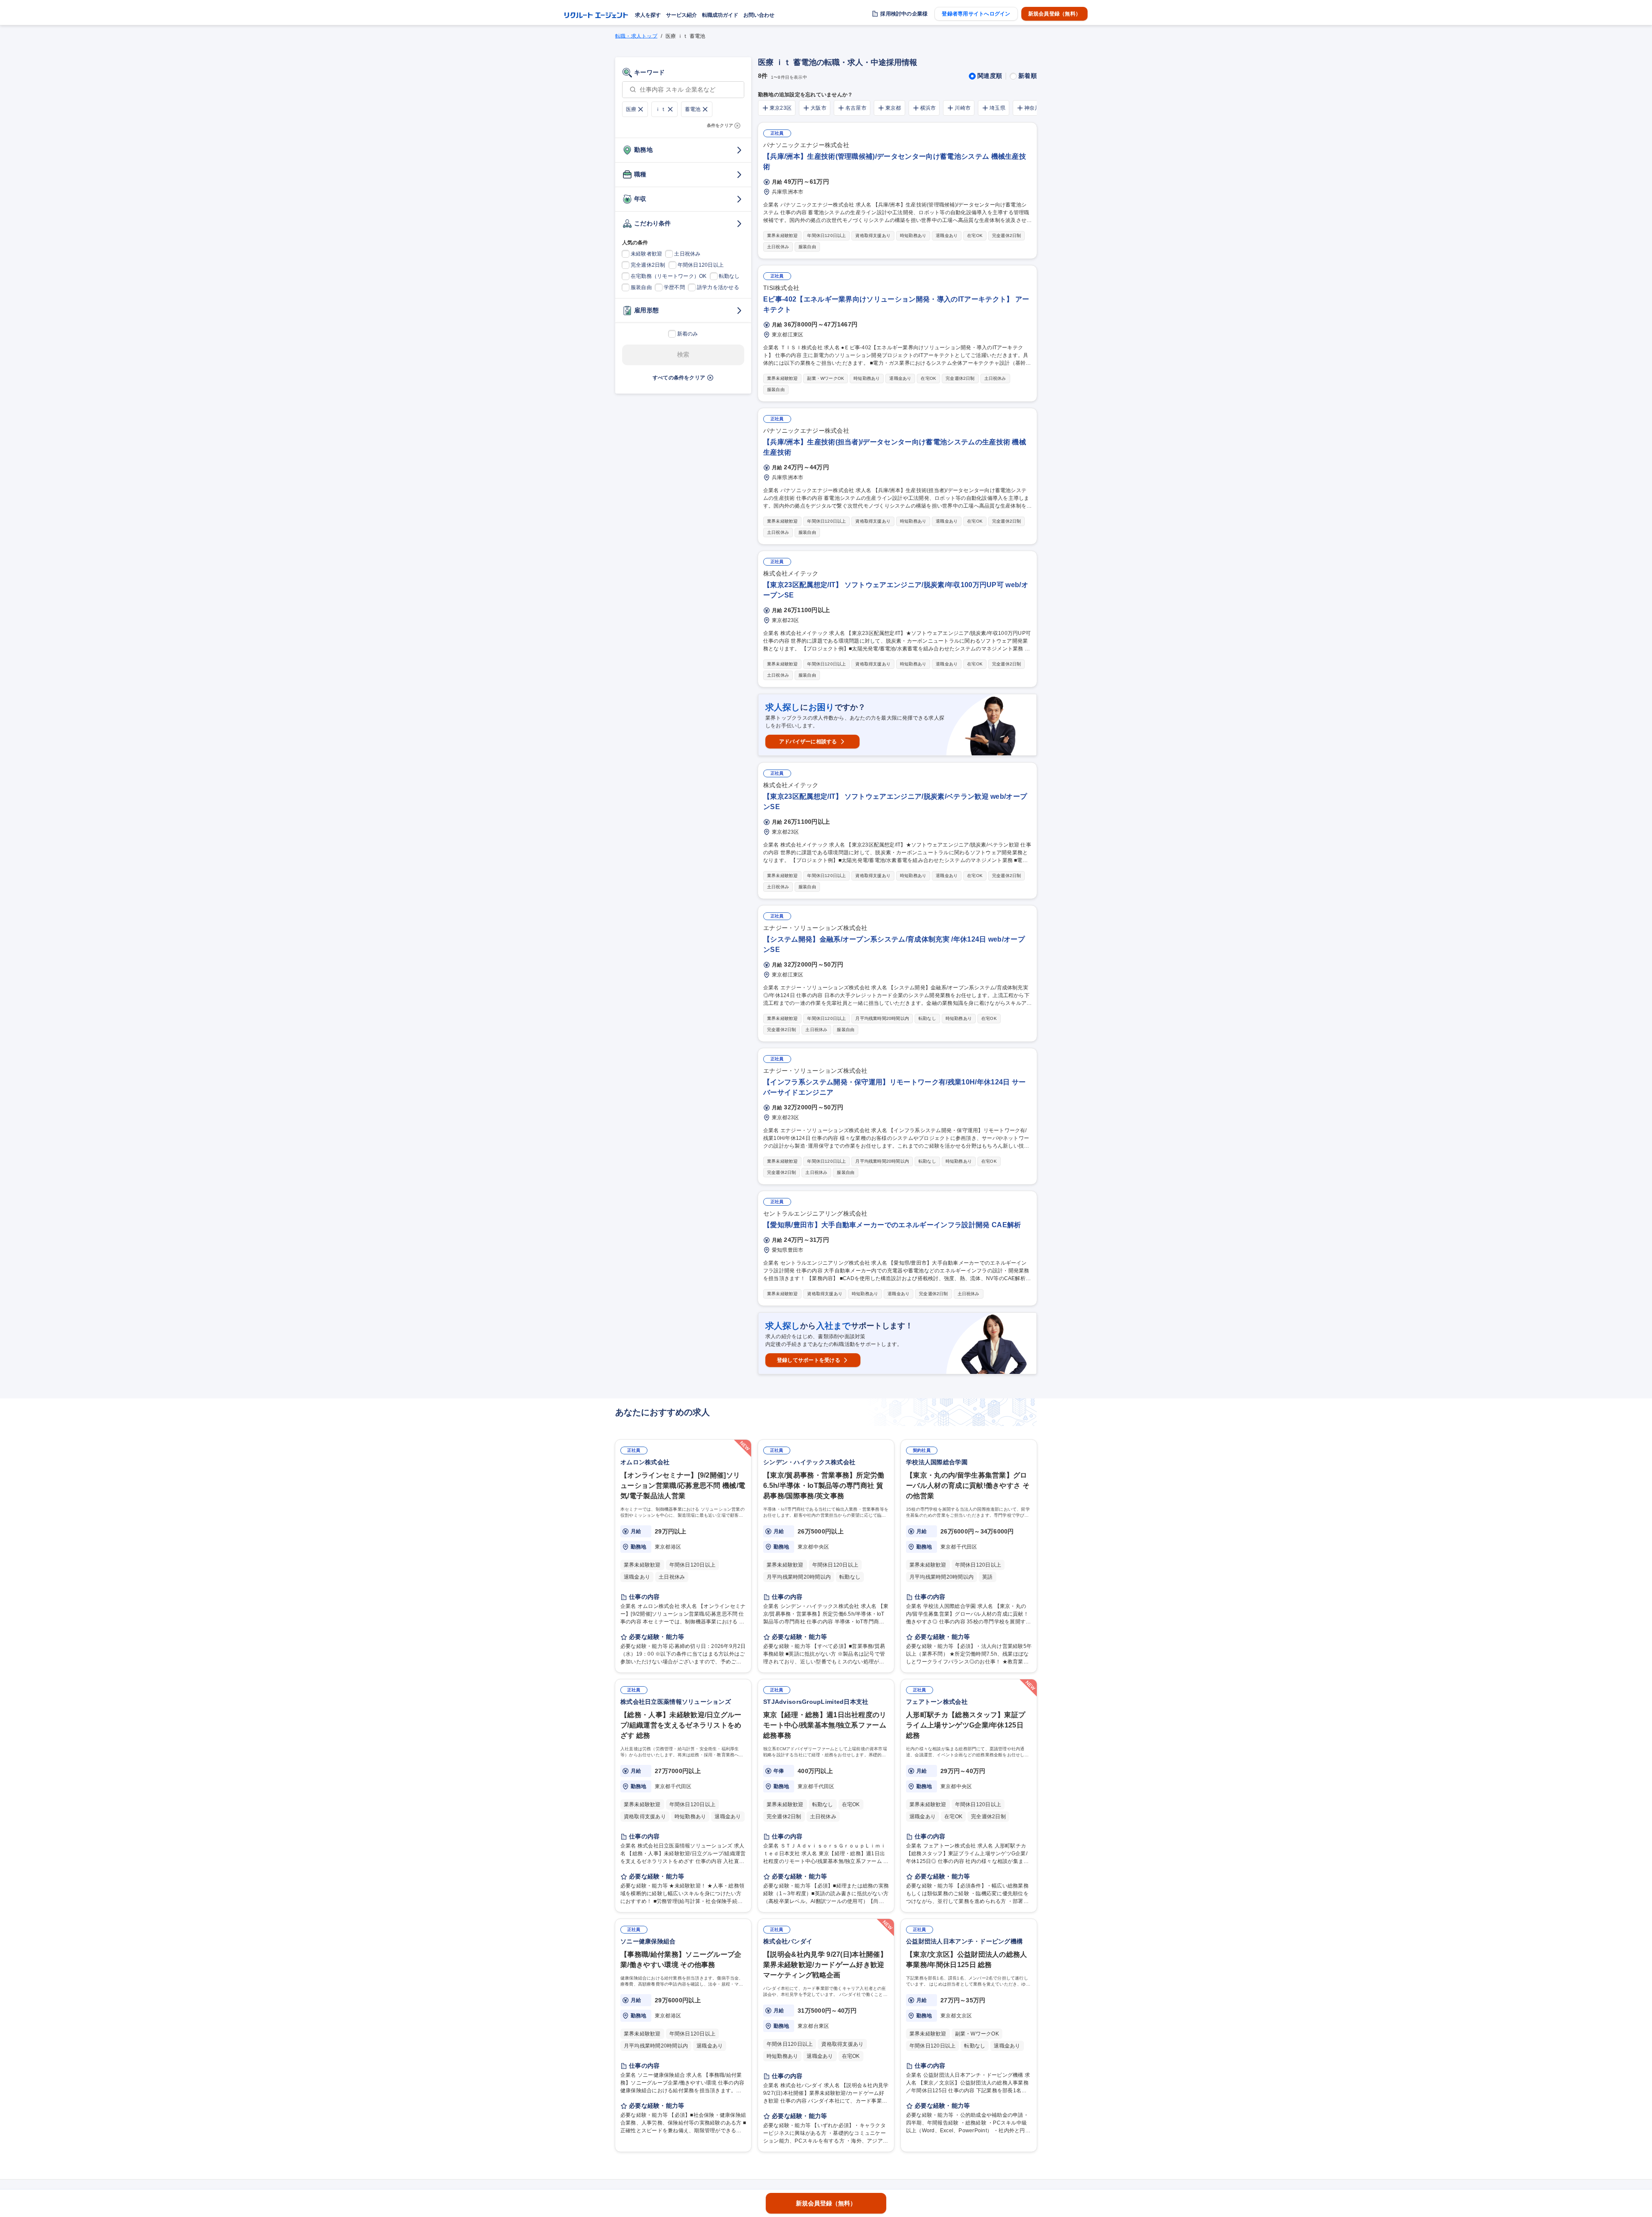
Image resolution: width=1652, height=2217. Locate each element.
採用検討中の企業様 (904, 14)
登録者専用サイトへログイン (976, 14)
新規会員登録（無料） (1054, 14)
